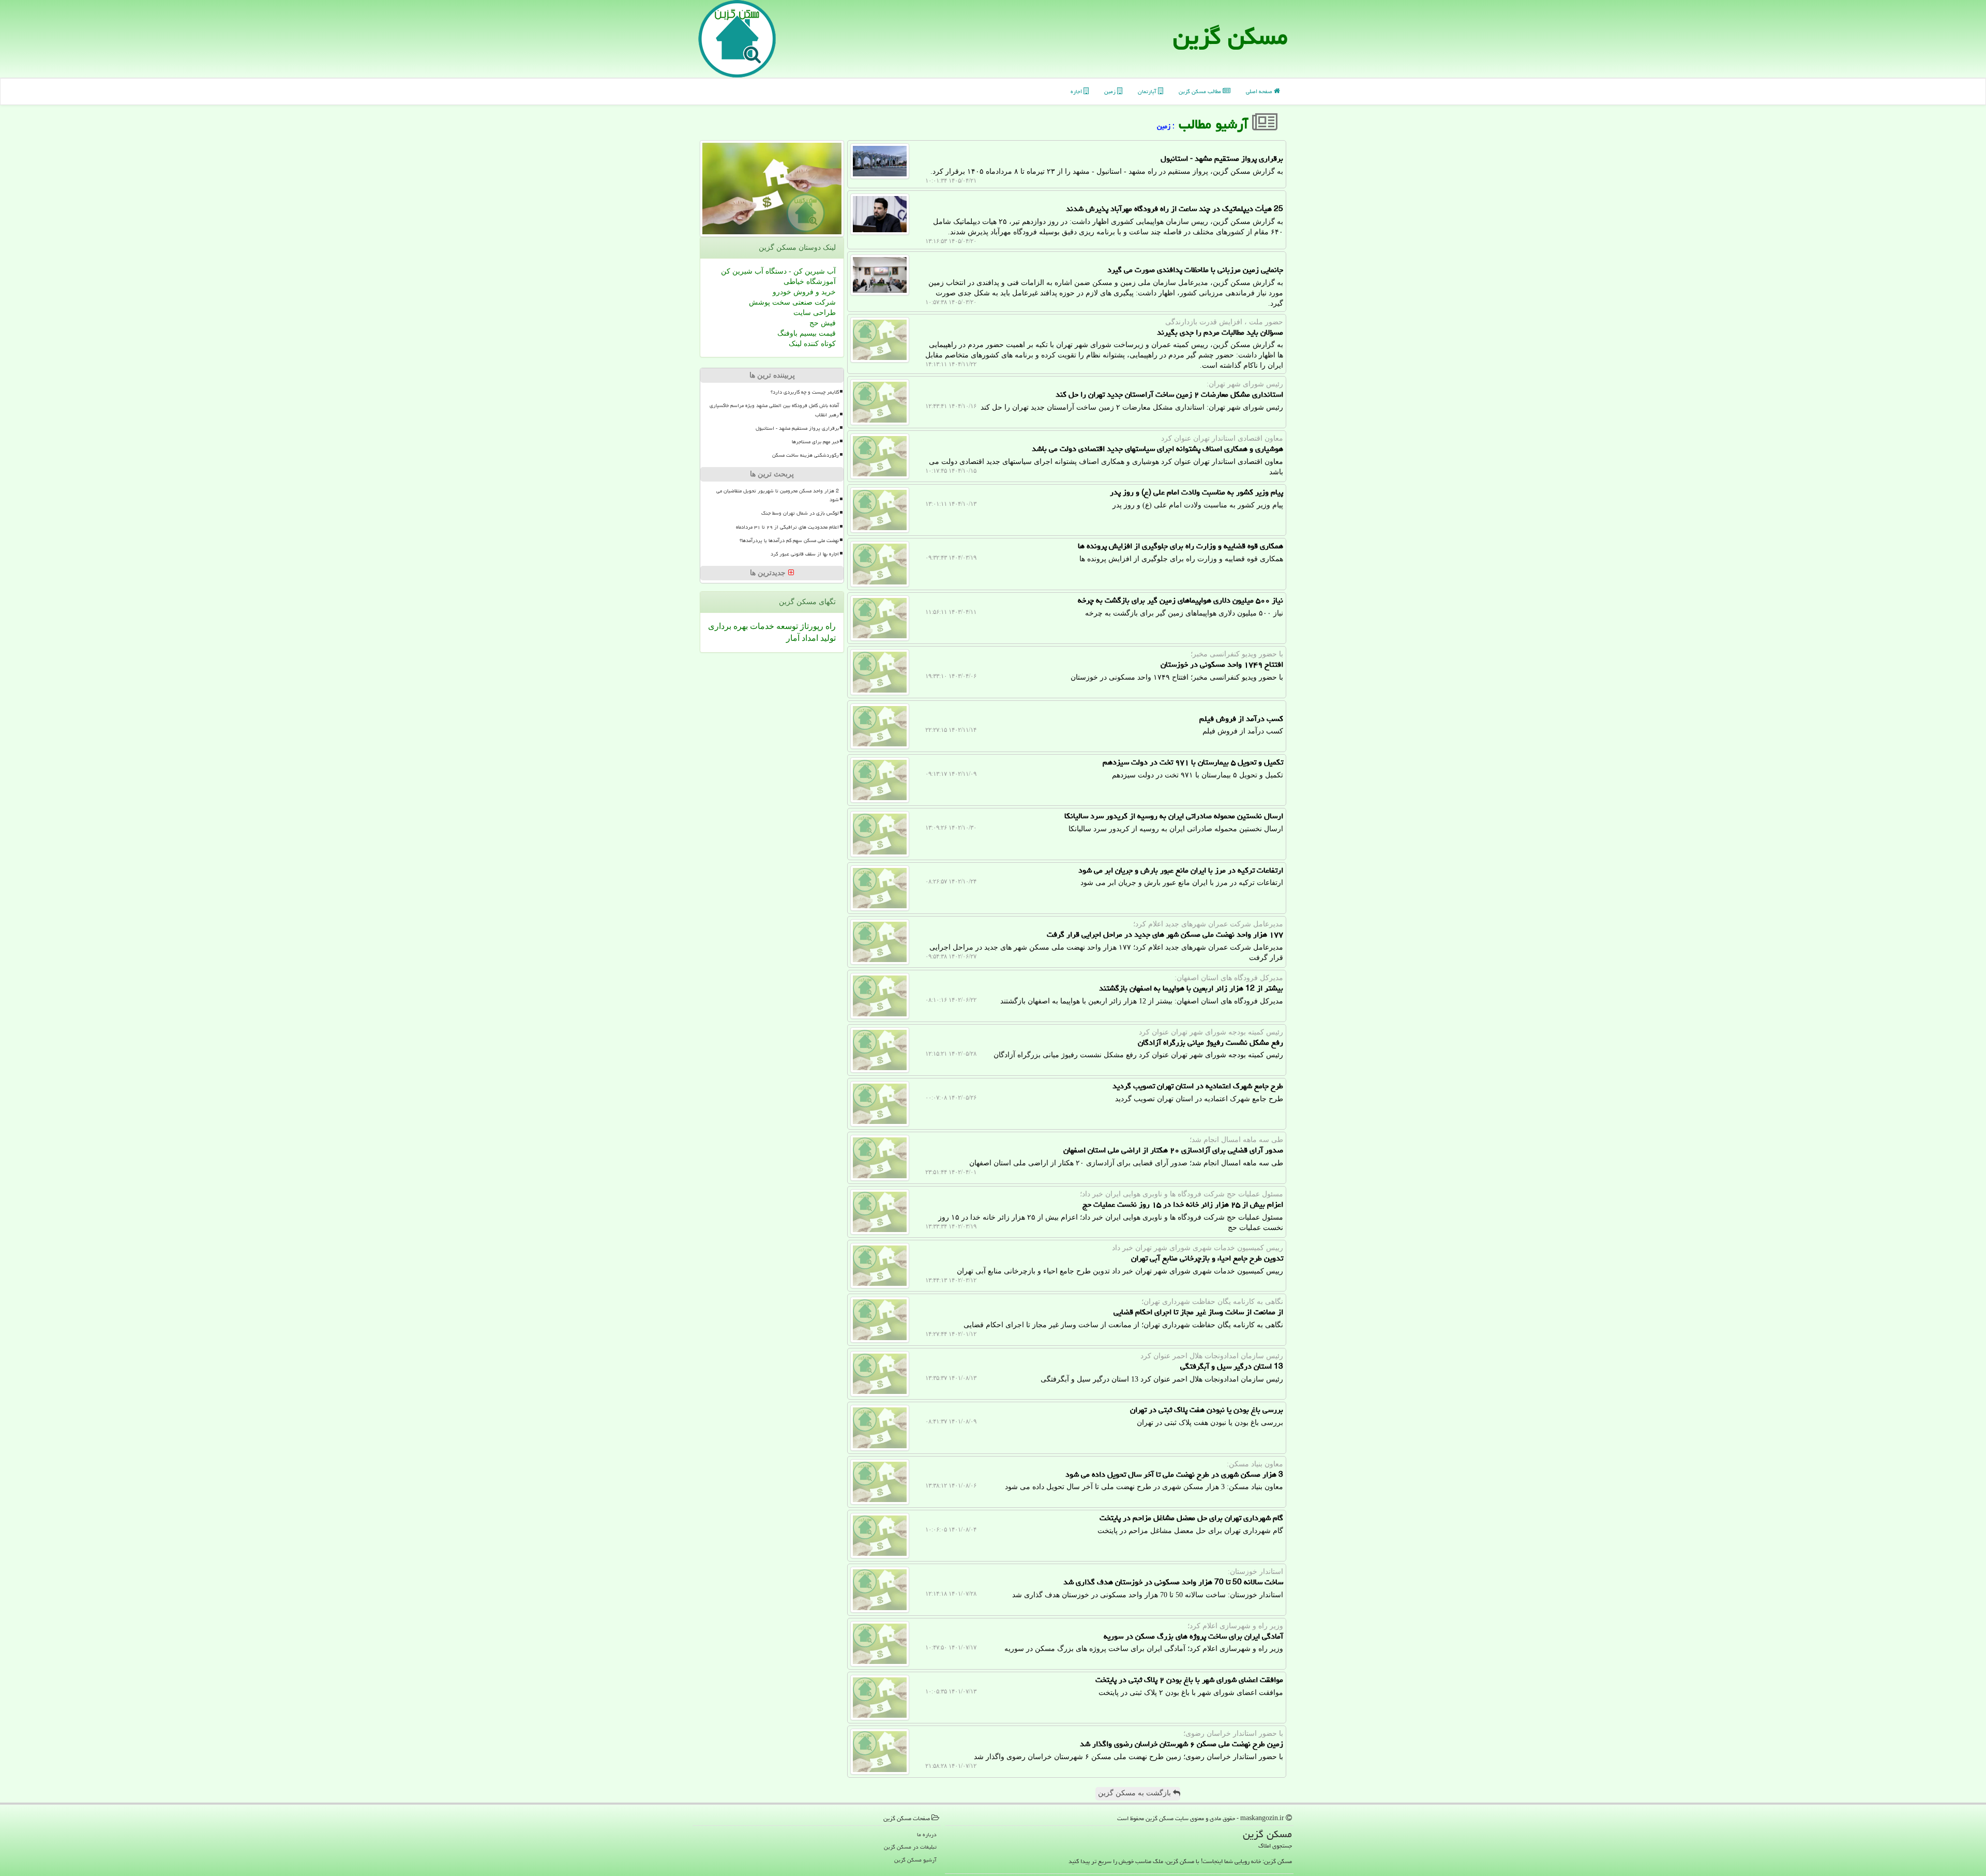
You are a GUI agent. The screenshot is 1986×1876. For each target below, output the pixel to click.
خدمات (761, 626)
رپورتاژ (811, 626)
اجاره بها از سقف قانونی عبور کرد (805, 554)
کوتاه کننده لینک (812, 344)
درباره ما (927, 1834)
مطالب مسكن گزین (1201, 91)
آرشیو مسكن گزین (915, 1860)
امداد (809, 638)
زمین (1111, 91)
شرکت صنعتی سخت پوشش (792, 302)
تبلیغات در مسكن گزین (910, 1847)
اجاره (1077, 91)
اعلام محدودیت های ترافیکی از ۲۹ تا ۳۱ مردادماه (787, 527)
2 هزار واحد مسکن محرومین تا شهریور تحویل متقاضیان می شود (778, 495)
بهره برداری (728, 626)
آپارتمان (1148, 91)
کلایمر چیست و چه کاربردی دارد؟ (805, 392)
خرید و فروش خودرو (804, 292)
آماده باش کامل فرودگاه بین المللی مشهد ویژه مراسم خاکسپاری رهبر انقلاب (774, 410)
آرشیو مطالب (1215, 124)
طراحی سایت (815, 313)
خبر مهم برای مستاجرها (815, 442)
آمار (793, 638)
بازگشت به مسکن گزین (1135, 1793)
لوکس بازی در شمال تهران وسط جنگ (800, 513)
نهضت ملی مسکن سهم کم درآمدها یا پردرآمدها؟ (789, 541)
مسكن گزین (1230, 36)
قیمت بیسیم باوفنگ (807, 333)
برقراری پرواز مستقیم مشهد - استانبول (797, 428)
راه (830, 626)
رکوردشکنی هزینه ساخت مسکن (806, 455)
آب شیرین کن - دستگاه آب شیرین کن (778, 271)
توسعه (786, 626)
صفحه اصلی (1260, 91)
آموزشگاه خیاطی (810, 282)
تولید (827, 638)
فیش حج (823, 323)
